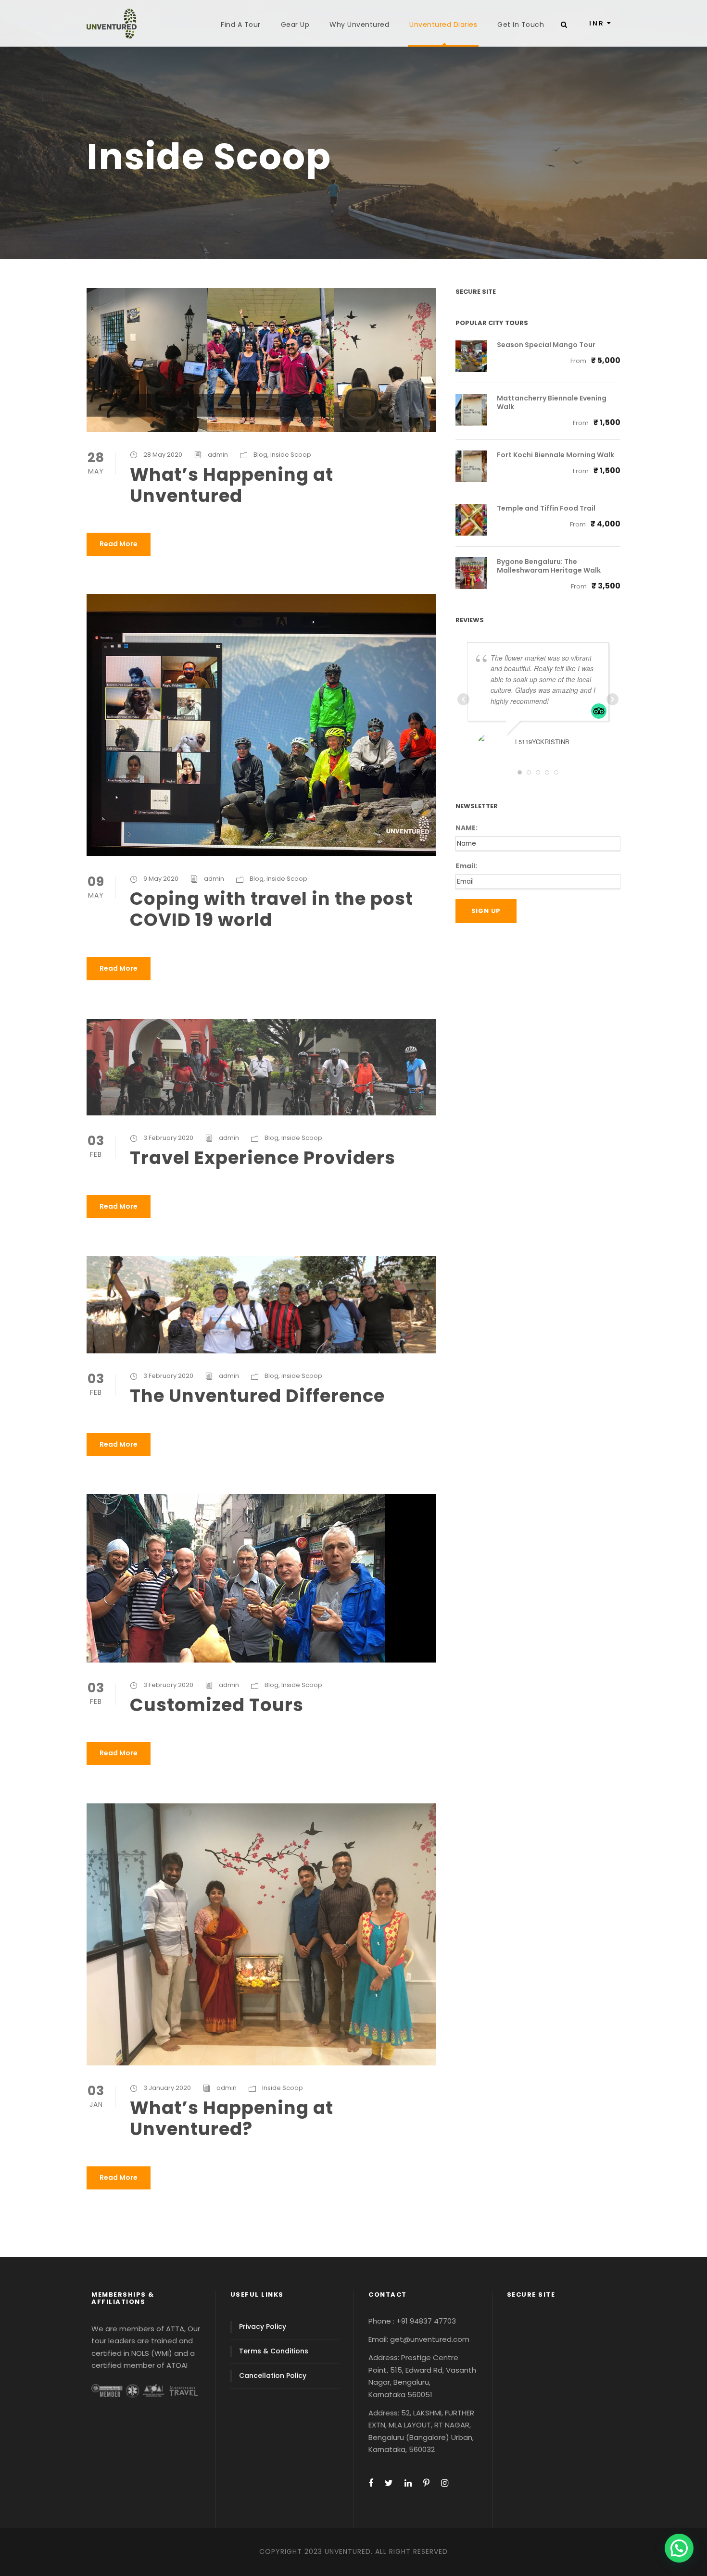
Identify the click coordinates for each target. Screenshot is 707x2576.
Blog (260, 455)
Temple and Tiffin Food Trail (546, 508)
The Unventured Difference (257, 1396)
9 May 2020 (161, 879)
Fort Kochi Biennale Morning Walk (555, 455)
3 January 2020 (167, 2088)
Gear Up (295, 25)
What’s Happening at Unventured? (232, 2118)
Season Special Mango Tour (546, 345)
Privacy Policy (263, 2326)
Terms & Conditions (274, 2351)
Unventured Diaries (443, 25)
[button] (679, 2548)
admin (218, 455)
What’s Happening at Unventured (232, 485)
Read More (119, 544)
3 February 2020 (168, 1138)
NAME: (467, 828)
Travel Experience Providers (263, 1158)
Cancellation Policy (273, 2376)
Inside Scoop (291, 455)
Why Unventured (359, 25)
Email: (466, 866)
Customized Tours (217, 1705)
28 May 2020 (163, 455)
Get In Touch (521, 25)
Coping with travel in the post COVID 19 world (271, 909)
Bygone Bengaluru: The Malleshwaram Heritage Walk (549, 566)
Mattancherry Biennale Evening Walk (552, 402)
